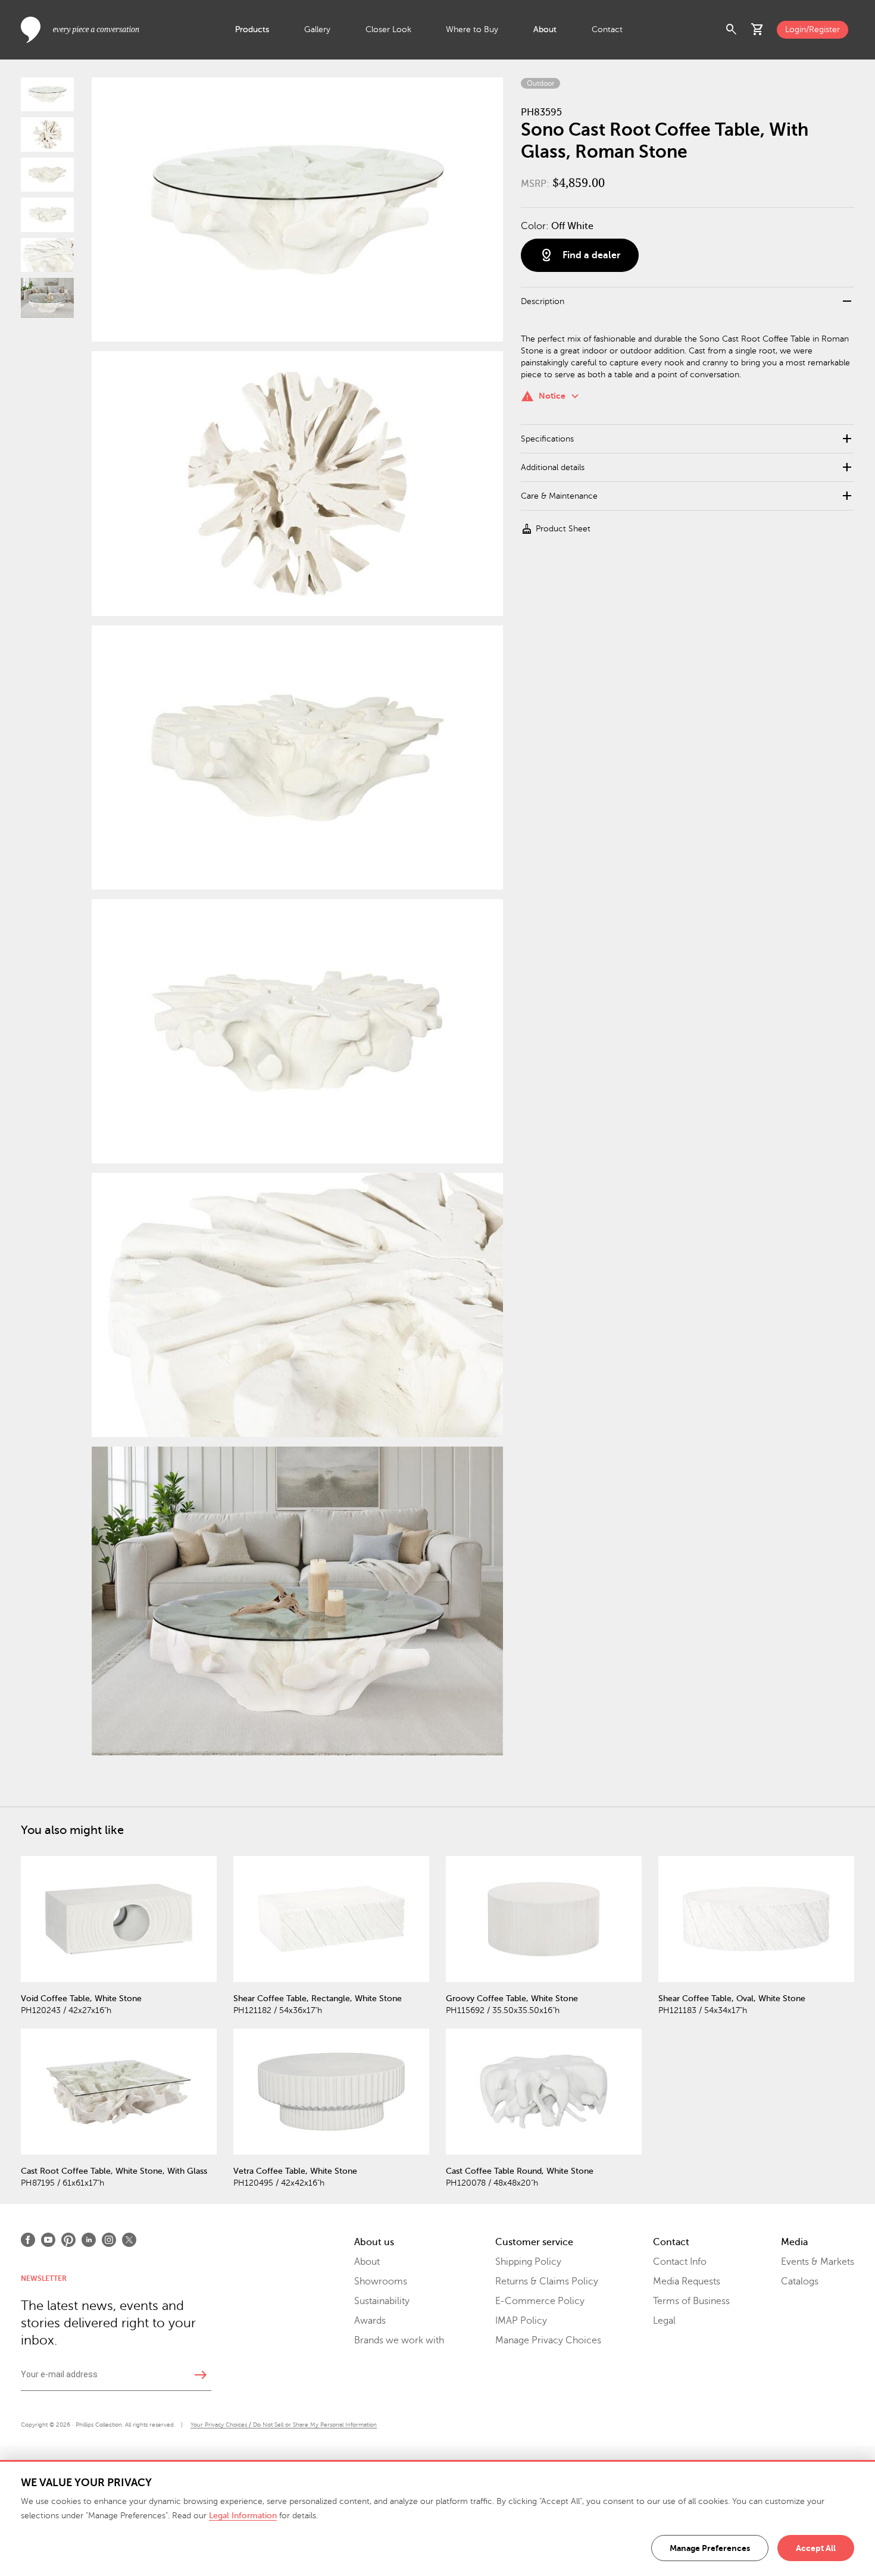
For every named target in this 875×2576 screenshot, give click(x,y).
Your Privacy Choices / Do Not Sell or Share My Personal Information (284, 2425)
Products (252, 29)
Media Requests (687, 2281)
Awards (370, 2321)
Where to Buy (472, 29)
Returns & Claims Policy (547, 2281)
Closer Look (388, 29)
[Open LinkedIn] (89, 2240)
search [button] (732, 30)
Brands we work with (399, 2340)
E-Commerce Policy (540, 2301)
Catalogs (800, 2281)
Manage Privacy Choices (548, 2340)
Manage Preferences (710, 2548)
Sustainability (382, 2301)
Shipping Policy (528, 2262)
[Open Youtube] (48, 2240)
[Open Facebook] (28, 2240)
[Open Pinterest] (68, 2240)
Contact (607, 29)
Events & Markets (818, 2262)
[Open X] (129, 2240)
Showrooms (381, 2281)
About (545, 29)
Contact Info (680, 2262)
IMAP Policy (521, 2321)
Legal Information (243, 2516)
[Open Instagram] (109, 2240)
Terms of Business (691, 2301)
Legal (664, 2321)
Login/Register (812, 29)
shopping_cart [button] (758, 30)
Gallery (317, 29)
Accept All (816, 2548)
